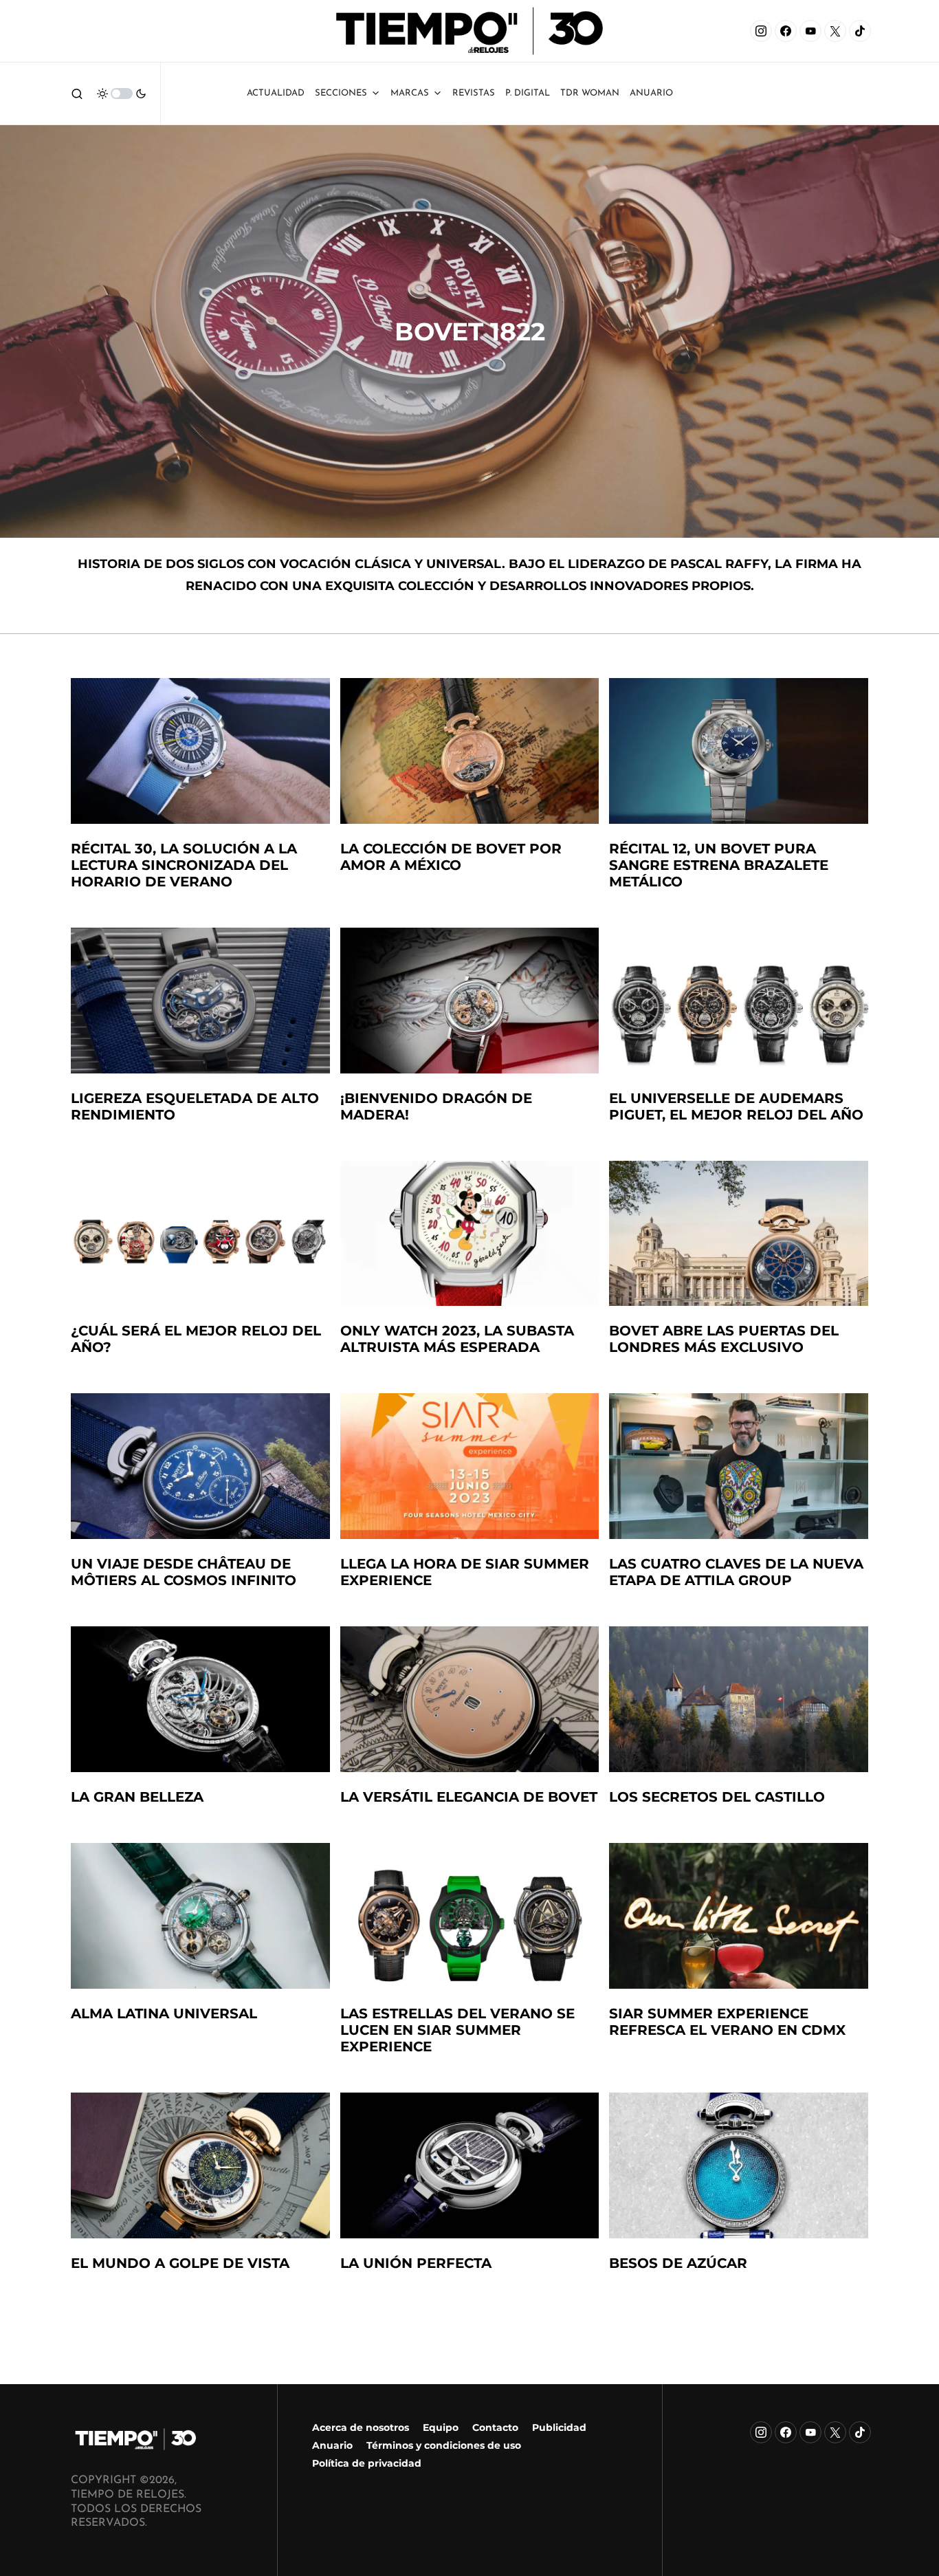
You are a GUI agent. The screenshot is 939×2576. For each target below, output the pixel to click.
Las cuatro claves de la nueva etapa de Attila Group (736, 1572)
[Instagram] (761, 31)
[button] (77, 94)
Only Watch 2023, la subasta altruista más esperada (457, 1339)
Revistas (474, 93)
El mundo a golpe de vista (180, 2263)
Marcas (410, 93)
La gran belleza (137, 1797)
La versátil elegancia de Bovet (469, 1797)
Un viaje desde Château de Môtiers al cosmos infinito (184, 1572)
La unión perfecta (416, 2263)
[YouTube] (810, 31)
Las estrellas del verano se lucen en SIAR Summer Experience (457, 2030)
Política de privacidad (367, 2463)
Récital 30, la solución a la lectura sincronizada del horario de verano (184, 865)
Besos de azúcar (678, 2263)
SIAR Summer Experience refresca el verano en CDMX (727, 2022)
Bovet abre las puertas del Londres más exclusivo (724, 1339)
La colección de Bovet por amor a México (451, 857)
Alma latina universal (164, 2013)
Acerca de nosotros (361, 2427)
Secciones (341, 93)
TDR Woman (590, 93)
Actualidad (276, 93)
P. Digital (528, 93)
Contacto (495, 2427)
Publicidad (559, 2427)
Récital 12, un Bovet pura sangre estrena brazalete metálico (719, 865)
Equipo (441, 2427)
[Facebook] (786, 31)
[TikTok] (860, 31)
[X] (835, 31)
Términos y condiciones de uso (444, 2445)
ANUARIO (651, 93)
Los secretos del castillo (717, 1797)
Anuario (332, 2445)
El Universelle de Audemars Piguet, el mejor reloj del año (736, 1106)
